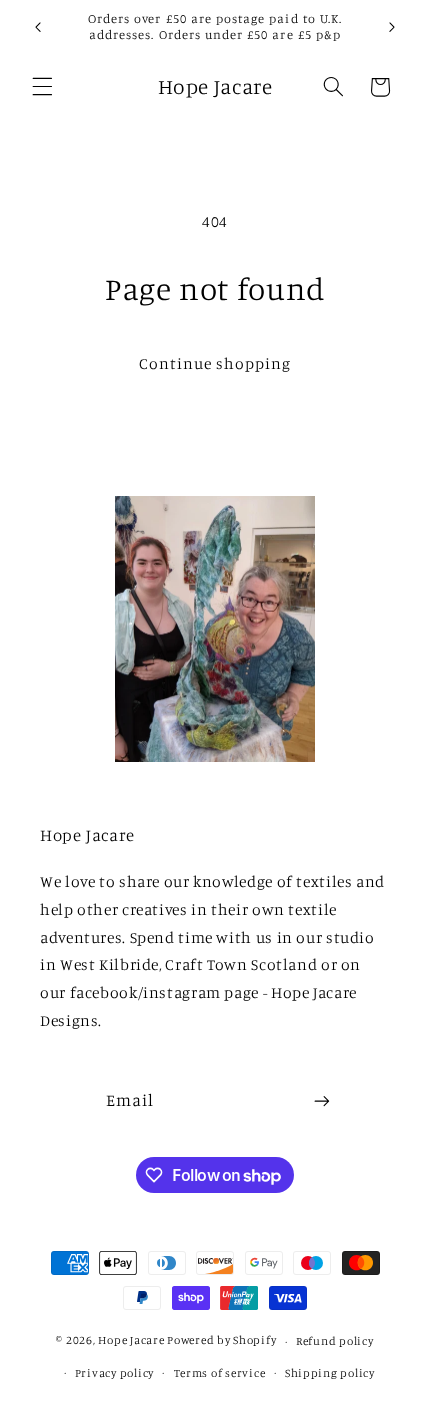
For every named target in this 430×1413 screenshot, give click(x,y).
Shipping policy (330, 1373)
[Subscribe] (322, 1101)
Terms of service (220, 1373)
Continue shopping (215, 363)
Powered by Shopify (221, 1341)
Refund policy (335, 1341)
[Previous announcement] (38, 27)
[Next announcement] (392, 27)
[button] (42, 87)
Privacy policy (114, 1373)
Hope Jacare (131, 1341)
